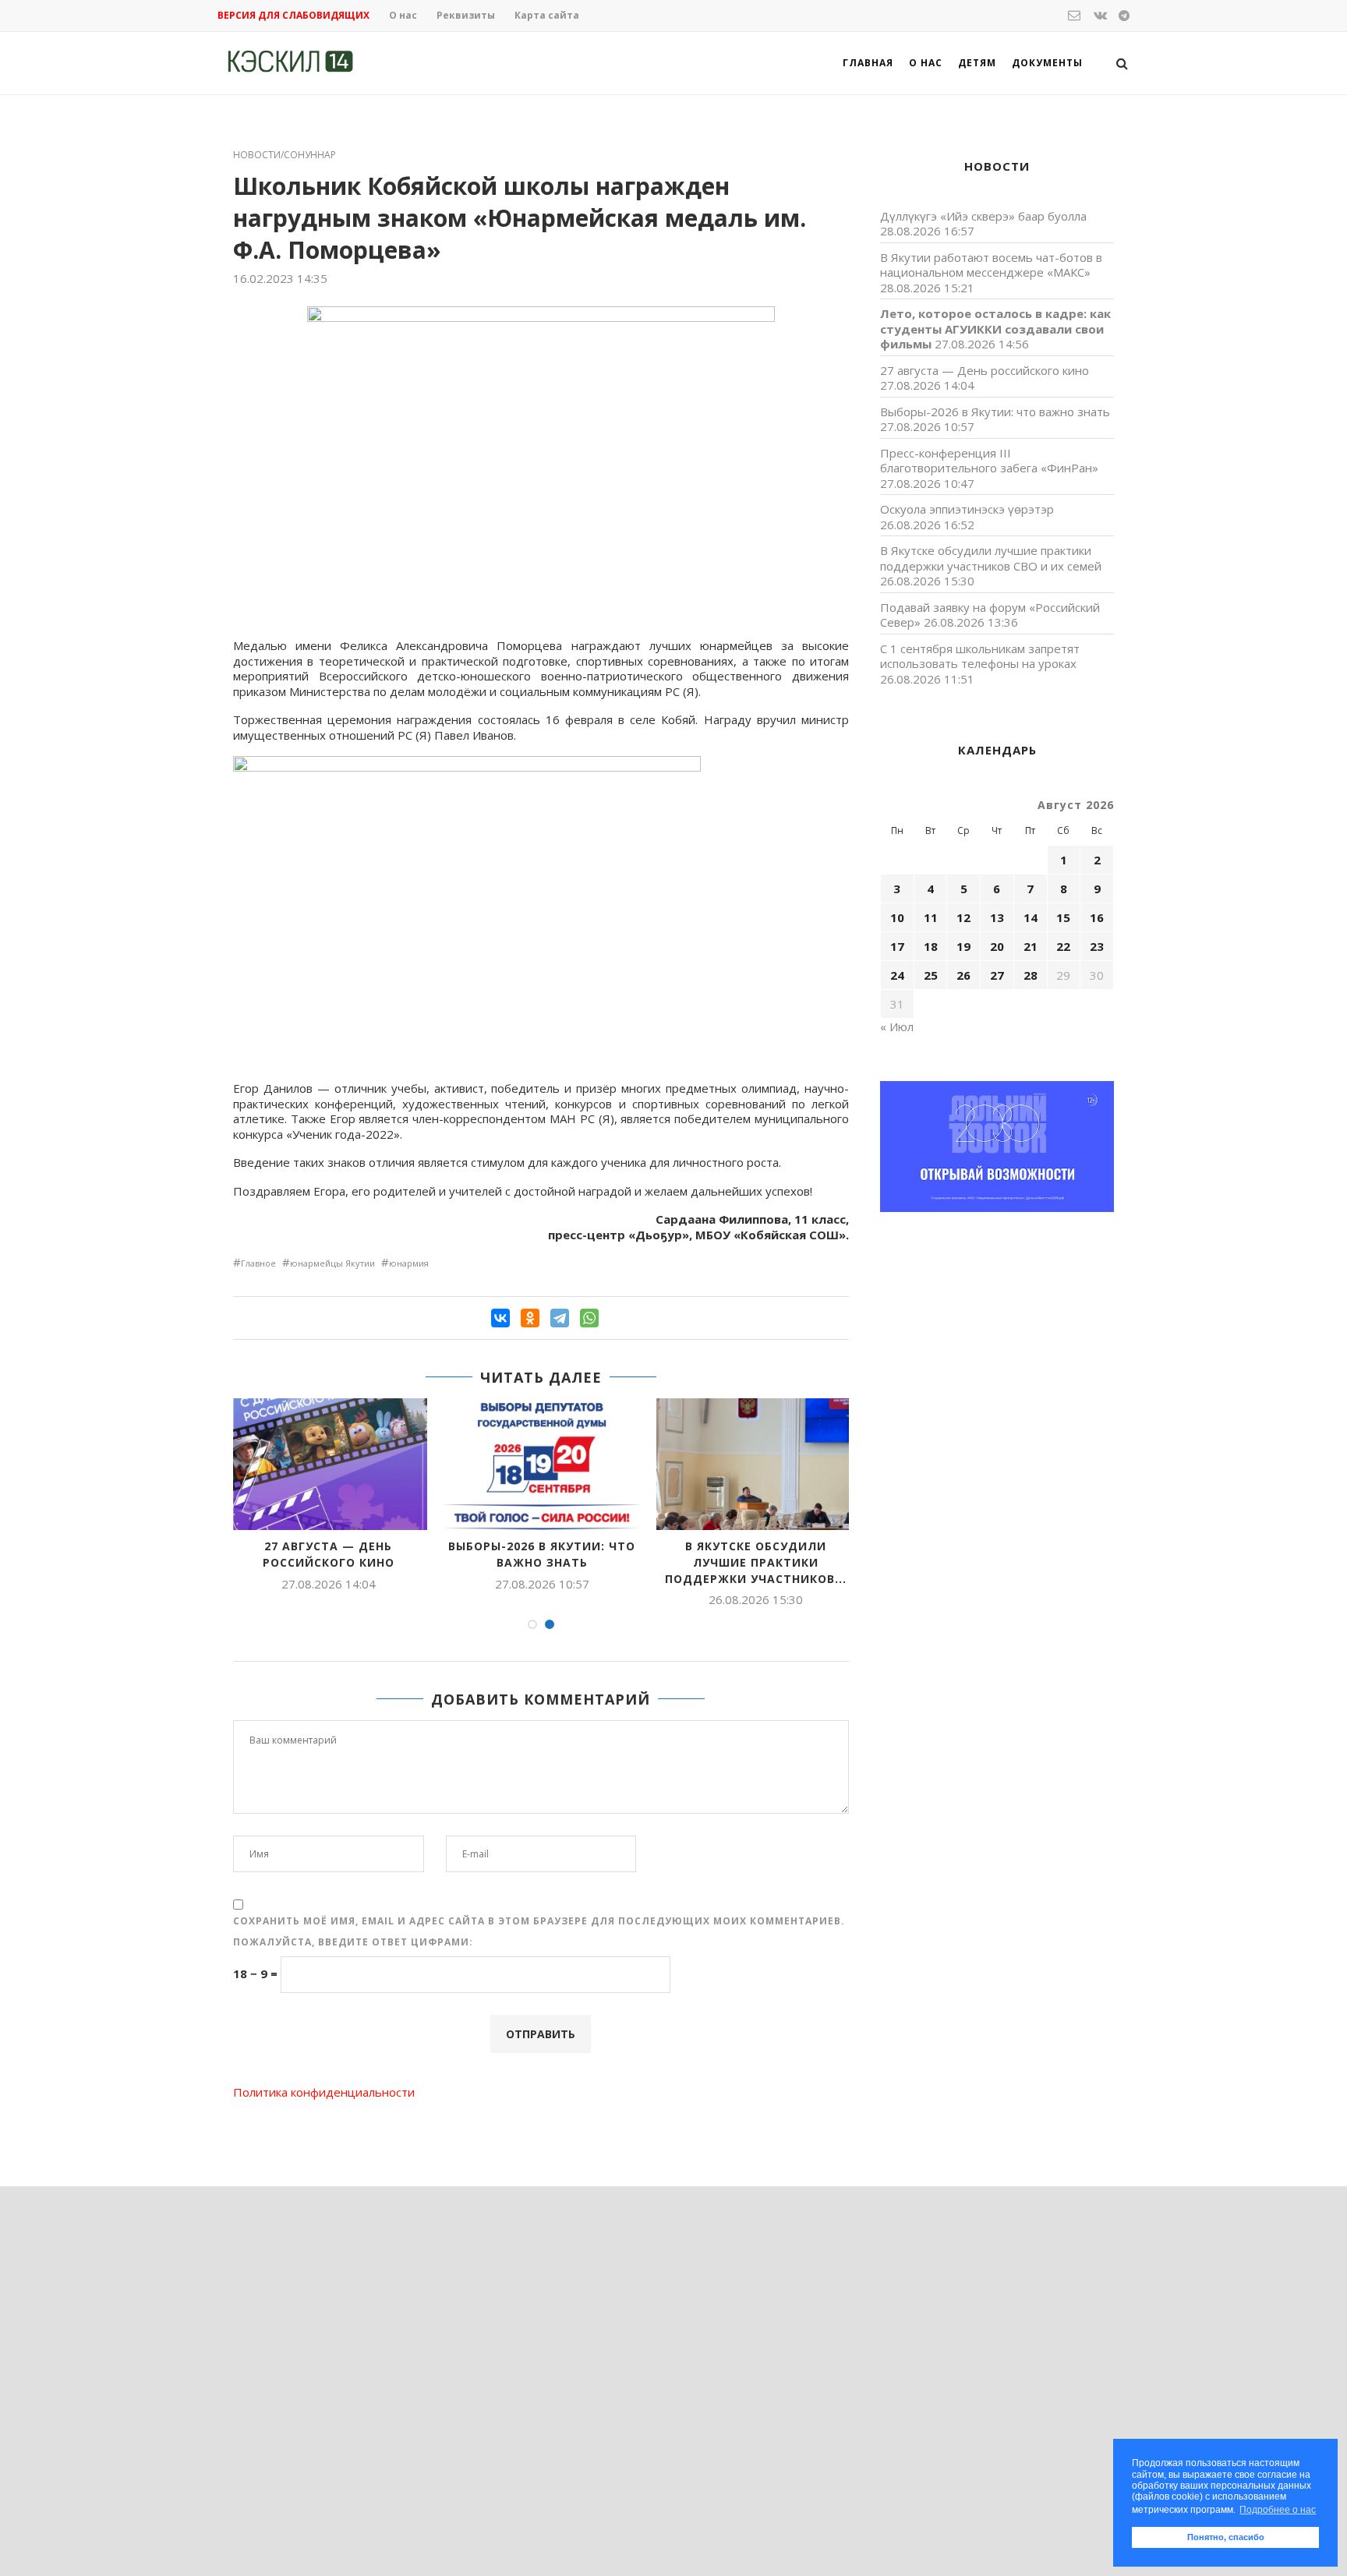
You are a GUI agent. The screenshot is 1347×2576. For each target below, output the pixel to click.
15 (1063, 917)
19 (963, 946)
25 (931, 975)
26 (963, 975)
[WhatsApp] (589, 1318)
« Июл (897, 1027)
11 (931, 917)
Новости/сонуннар (285, 155)
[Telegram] (560, 1318)
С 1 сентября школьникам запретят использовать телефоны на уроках (980, 656)
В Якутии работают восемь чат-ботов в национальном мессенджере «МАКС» (991, 265)
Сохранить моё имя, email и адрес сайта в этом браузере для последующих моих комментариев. (539, 1921)
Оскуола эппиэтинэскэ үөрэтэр (967, 509)
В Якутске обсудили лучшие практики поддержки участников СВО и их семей (991, 558)
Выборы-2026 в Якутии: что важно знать (542, 1554)
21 (1031, 946)
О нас (403, 15)
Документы (1047, 63)
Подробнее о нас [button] (1278, 2510)
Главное (258, 1263)
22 (1063, 946)
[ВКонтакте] (500, 1318)
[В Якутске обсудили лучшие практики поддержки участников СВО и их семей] (755, 1464)
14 (1031, 917)
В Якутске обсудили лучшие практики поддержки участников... (756, 1562)
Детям (977, 63)
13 (997, 917)
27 (997, 975)
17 (897, 946)
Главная (868, 63)
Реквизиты (466, 15)
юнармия (409, 1263)
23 (1097, 946)
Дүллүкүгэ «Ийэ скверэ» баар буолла (983, 216)
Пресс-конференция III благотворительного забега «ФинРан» (989, 461)
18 (931, 946)
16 (1097, 917)
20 (997, 946)
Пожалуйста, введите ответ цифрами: (353, 1942)
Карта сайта (547, 15)
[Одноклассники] (530, 1318)
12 (963, 917)
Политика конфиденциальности (324, 2092)
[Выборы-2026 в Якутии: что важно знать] (542, 1464)
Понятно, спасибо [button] (1226, 2537)
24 (897, 975)
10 (897, 917)
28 (1031, 975)
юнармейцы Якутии (332, 1263)
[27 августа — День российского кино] (328, 1464)
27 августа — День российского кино (329, 1554)
